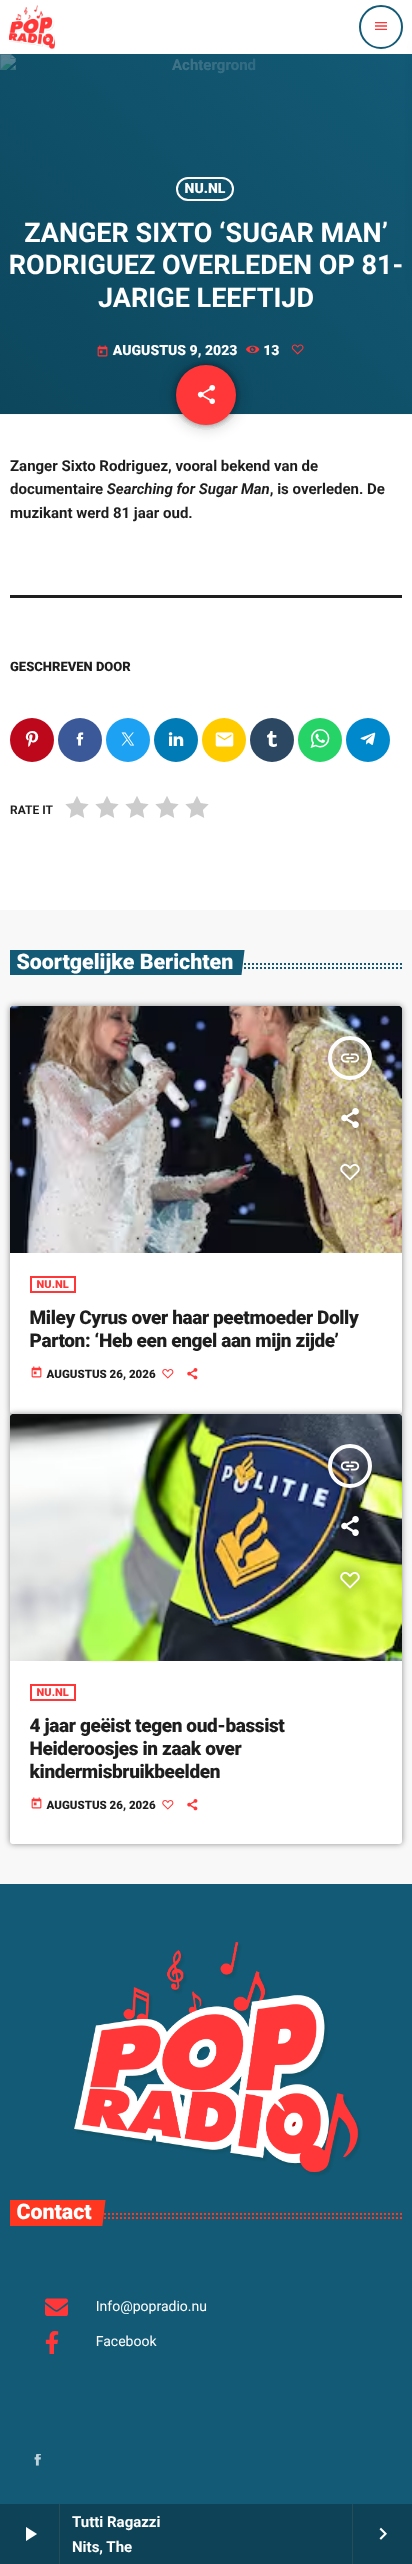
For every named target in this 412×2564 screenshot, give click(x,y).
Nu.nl (205, 189)
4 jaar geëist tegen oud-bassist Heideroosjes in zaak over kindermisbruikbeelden (157, 1748)
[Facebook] (38, 2461)
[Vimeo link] (32, 27)
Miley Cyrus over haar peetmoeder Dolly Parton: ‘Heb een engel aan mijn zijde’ (194, 1329)
